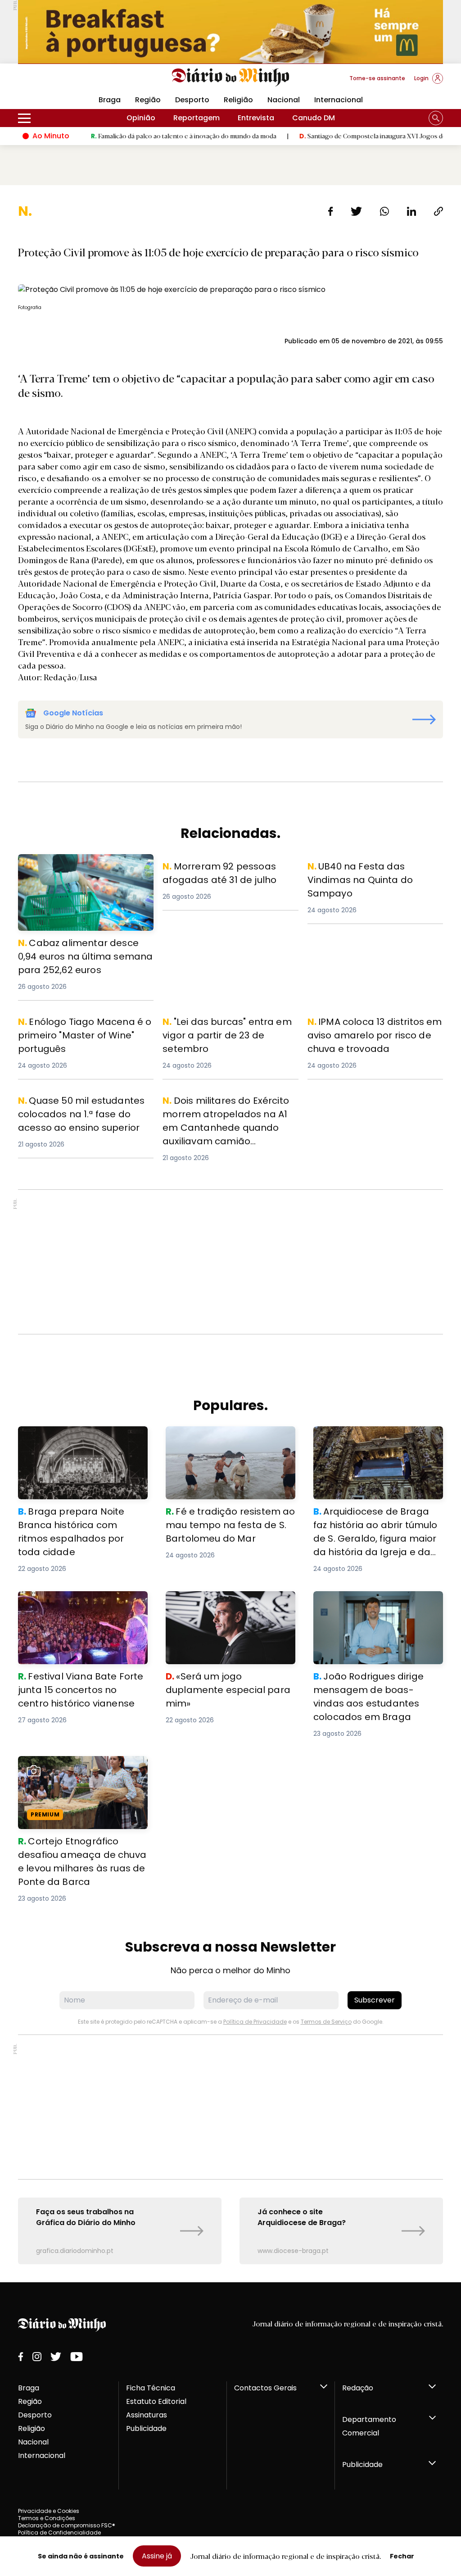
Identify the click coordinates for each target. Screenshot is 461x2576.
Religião (238, 100)
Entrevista (256, 118)
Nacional (284, 100)
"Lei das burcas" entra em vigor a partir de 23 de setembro (223, 1026)
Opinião (141, 118)
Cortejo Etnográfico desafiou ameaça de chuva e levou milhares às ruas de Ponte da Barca (82, 1772)
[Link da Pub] (230, 32)
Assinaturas (147, 2415)
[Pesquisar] (436, 118)
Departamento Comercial (369, 2426)
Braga (29, 2388)
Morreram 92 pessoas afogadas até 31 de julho (229, 870)
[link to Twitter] (56, 2357)
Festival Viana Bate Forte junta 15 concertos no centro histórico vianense (78, 1607)
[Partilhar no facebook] (331, 211)
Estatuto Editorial (156, 2401)
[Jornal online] (65, 82)
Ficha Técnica (151, 2388)
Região (148, 100)
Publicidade (146, 2428)
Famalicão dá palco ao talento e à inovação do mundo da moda (129, 136)
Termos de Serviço (326, 2022)
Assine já (157, 2556)
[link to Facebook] (21, 2357)
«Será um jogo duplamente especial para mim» (215, 1602)
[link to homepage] (231, 77)
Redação (358, 2388)
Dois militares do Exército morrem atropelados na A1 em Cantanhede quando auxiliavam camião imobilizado (226, 1115)
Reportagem (197, 118)
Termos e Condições (47, 2518)
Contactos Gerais (265, 2388)
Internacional (339, 100)
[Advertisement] (230, 1262)
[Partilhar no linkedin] (411, 211)
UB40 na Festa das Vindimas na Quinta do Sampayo (365, 870)
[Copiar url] (438, 211)
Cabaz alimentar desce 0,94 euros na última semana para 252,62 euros (85, 865)
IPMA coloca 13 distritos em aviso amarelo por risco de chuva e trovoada (368, 1031)
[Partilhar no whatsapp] (384, 211)
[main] (230, 1233)
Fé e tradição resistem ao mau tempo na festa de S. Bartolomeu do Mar (226, 1442)
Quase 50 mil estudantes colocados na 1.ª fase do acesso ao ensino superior (84, 1110)
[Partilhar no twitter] (356, 211)
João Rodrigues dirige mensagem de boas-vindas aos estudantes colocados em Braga (375, 1607)
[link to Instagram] (37, 2357)
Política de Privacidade (255, 2022)
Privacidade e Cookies (49, 2511)
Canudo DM (314, 118)
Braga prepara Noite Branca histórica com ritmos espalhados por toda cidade (79, 1442)
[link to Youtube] (77, 2357)
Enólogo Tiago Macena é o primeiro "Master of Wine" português (83, 1026)
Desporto (192, 100)
